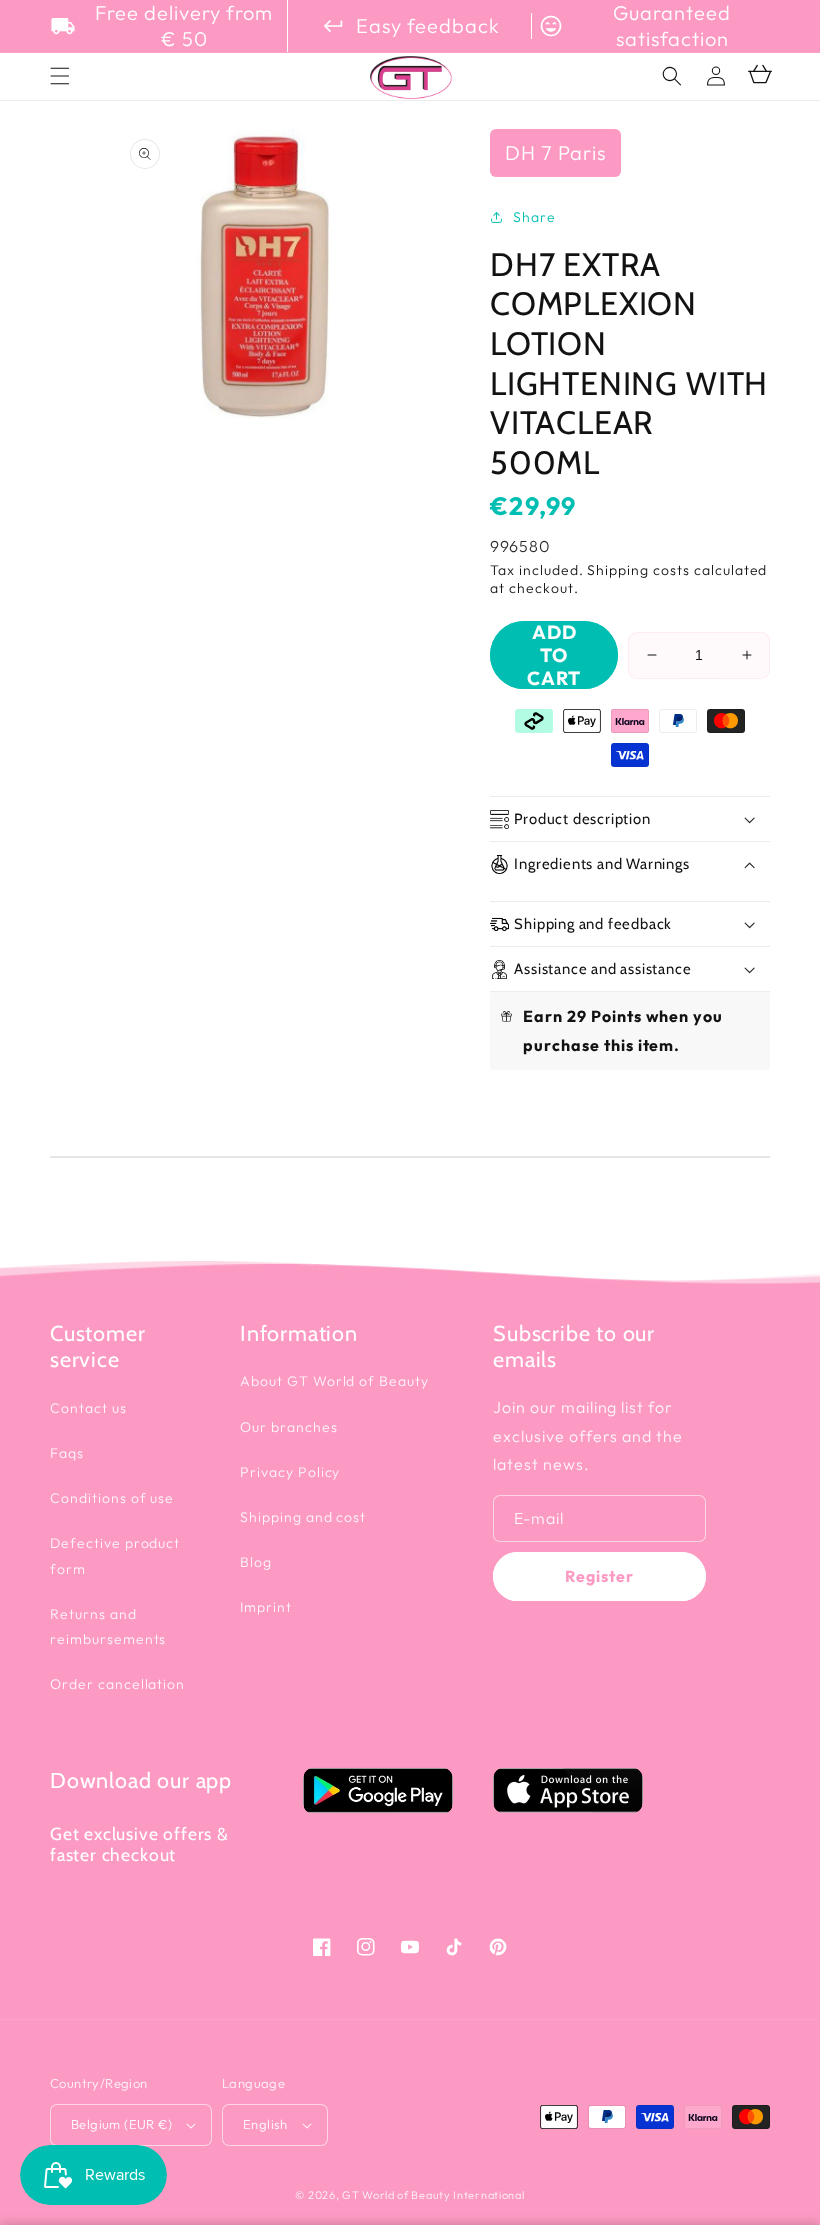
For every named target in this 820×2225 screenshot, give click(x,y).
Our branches (289, 1427)
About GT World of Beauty (334, 1381)
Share (534, 217)
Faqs (67, 1453)
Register (599, 1576)
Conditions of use (112, 1498)
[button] (672, 76)
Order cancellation (117, 1684)
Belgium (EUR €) (121, 2124)
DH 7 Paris (555, 152)
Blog (256, 1562)
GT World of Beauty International (433, 2195)
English (265, 2124)
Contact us (88, 1408)
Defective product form (115, 1555)
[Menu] (60, 76)
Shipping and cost (303, 1517)
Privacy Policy (290, 1472)
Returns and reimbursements (108, 1626)
